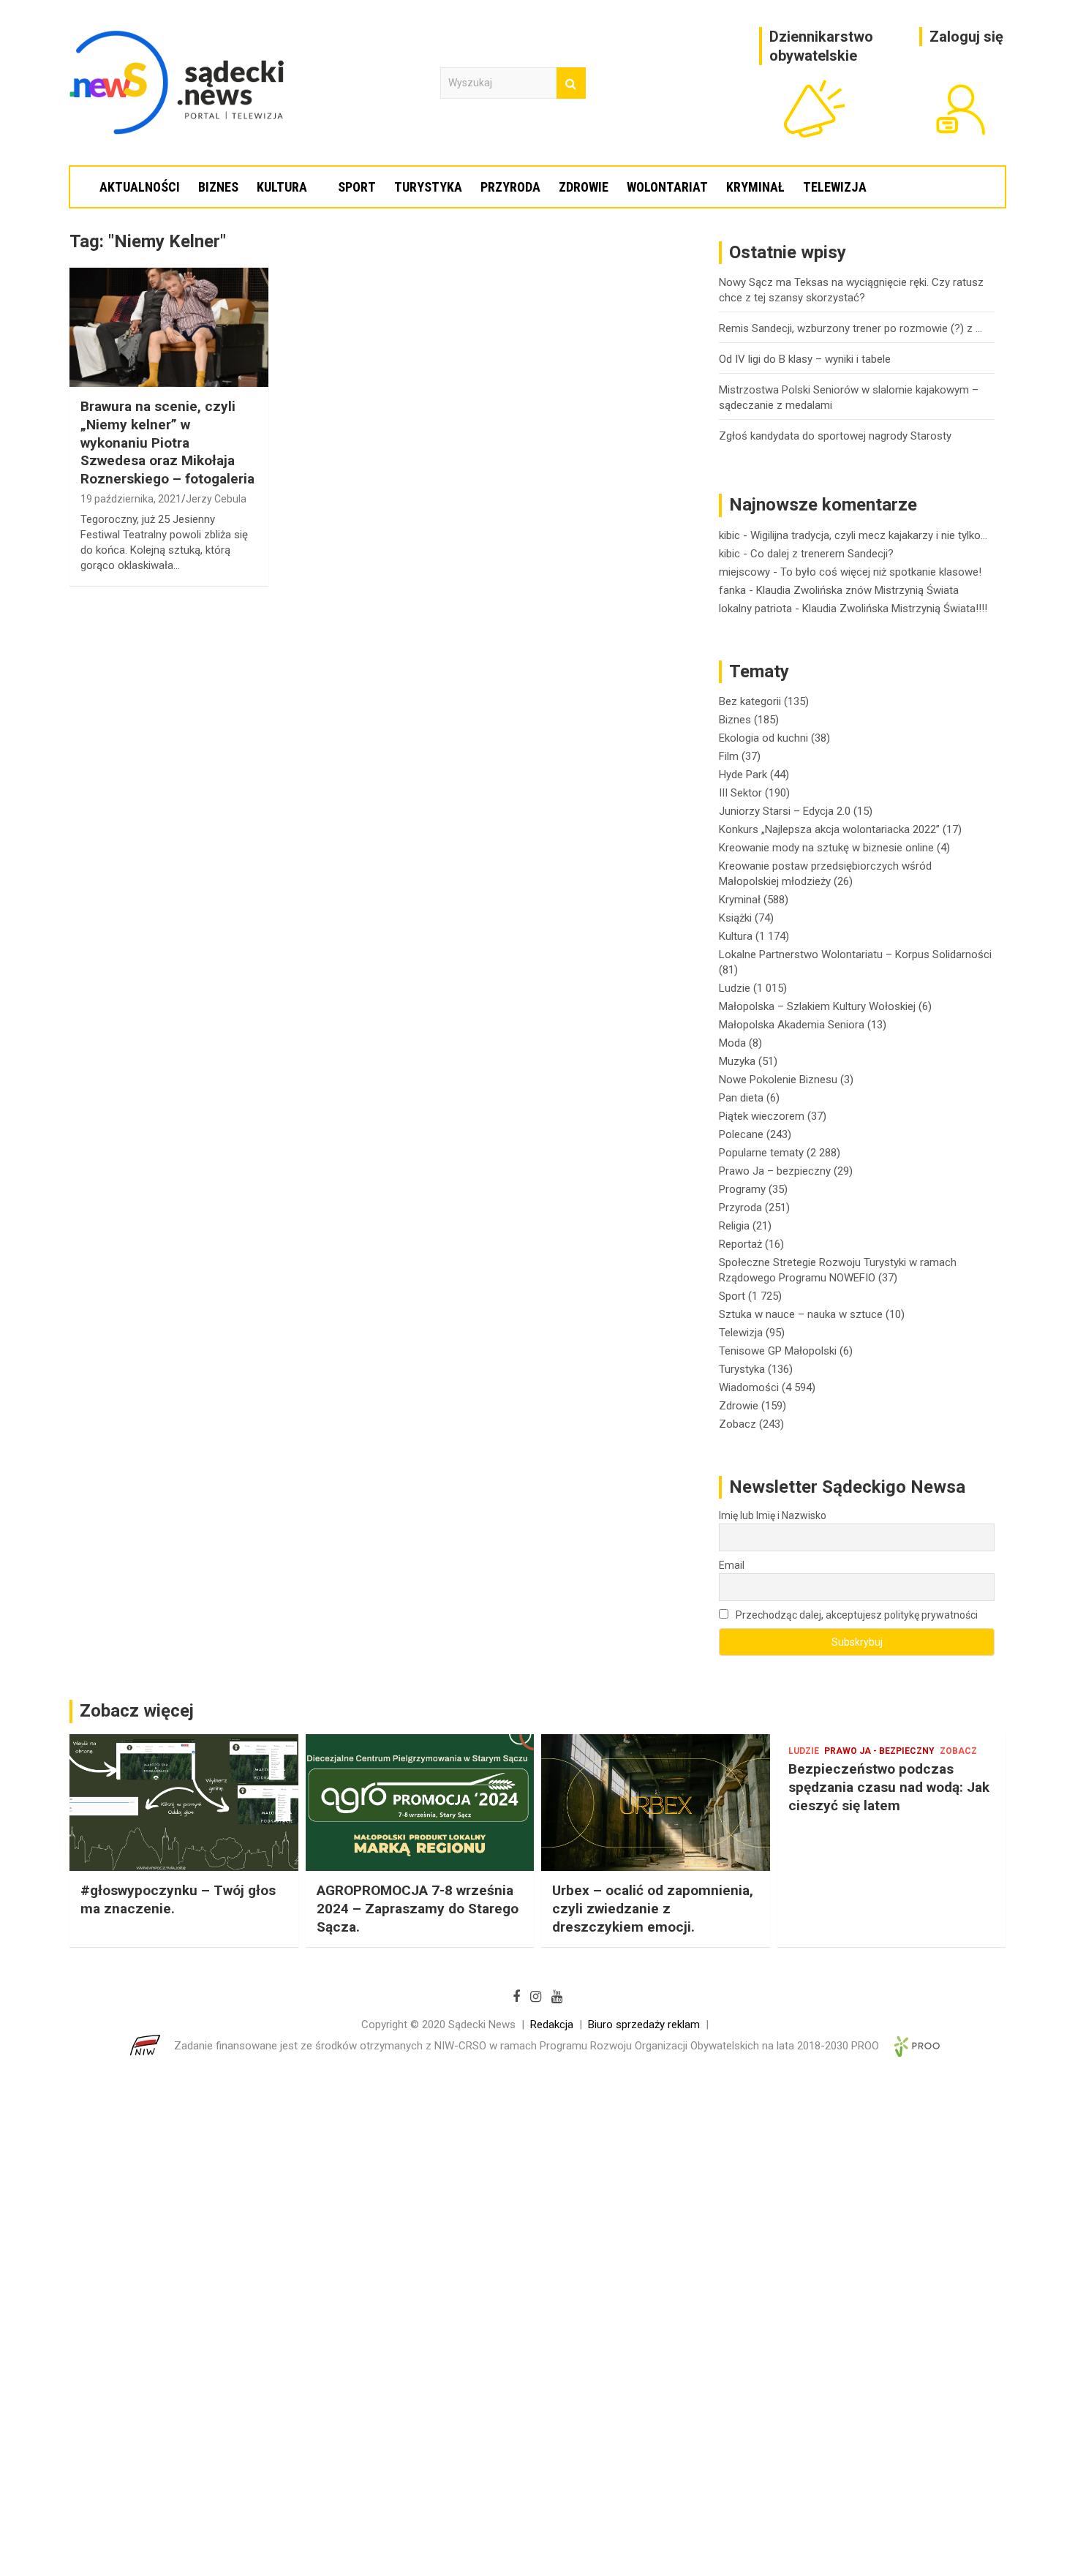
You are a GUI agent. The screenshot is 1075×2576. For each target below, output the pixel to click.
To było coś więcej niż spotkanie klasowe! (881, 572)
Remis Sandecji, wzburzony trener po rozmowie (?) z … (850, 328)
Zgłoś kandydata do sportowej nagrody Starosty (835, 436)
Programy (742, 1189)
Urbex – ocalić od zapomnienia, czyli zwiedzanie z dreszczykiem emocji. (653, 1908)
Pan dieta (741, 1098)
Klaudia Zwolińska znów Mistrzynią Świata (857, 590)
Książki (735, 918)
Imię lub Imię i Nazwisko (773, 1515)
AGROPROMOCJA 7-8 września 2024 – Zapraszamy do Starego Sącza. (418, 1908)
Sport (357, 187)
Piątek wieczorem (762, 1116)
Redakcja (552, 2025)
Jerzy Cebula (216, 499)
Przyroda (510, 187)
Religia (734, 1226)
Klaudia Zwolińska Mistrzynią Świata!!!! (895, 609)
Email (732, 1565)
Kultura (282, 187)
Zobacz (738, 1424)
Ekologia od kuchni (763, 738)
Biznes (218, 187)
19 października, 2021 (131, 499)
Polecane (741, 1134)
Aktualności (140, 187)
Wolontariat (667, 187)
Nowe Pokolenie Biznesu (778, 1080)
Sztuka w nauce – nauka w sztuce (801, 1314)
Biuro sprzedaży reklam (644, 2025)
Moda (732, 1043)
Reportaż (740, 1244)
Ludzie (735, 988)
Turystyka (428, 187)
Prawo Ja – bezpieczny (775, 1171)
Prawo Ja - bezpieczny (879, 1751)
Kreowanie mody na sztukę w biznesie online (826, 848)
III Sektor (740, 793)
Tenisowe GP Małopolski (778, 1351)
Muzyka (737, 1061)
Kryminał (755, 187)
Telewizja (835, 187)
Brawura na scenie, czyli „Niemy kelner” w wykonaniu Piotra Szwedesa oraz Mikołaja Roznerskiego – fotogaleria (167, 442)
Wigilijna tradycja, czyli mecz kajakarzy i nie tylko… (869, 535)
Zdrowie (584, 187)
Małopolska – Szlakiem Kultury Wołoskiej (817, 1006)
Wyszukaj (571, 83)
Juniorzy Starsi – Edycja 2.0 (785, 811)
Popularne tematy (761, 1153)
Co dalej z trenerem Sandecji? (822, 554)
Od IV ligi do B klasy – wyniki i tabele (805, 359)
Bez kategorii (750, 701)
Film (729, 756)
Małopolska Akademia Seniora (792, 1025)
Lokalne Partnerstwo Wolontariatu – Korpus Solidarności (855, 954)
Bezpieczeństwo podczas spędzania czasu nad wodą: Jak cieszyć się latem (889, 1787)
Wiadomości (749, 1387)
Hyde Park (743, 775)
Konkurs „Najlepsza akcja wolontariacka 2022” (829, 829)
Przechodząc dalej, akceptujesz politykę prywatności (856, 1615)
